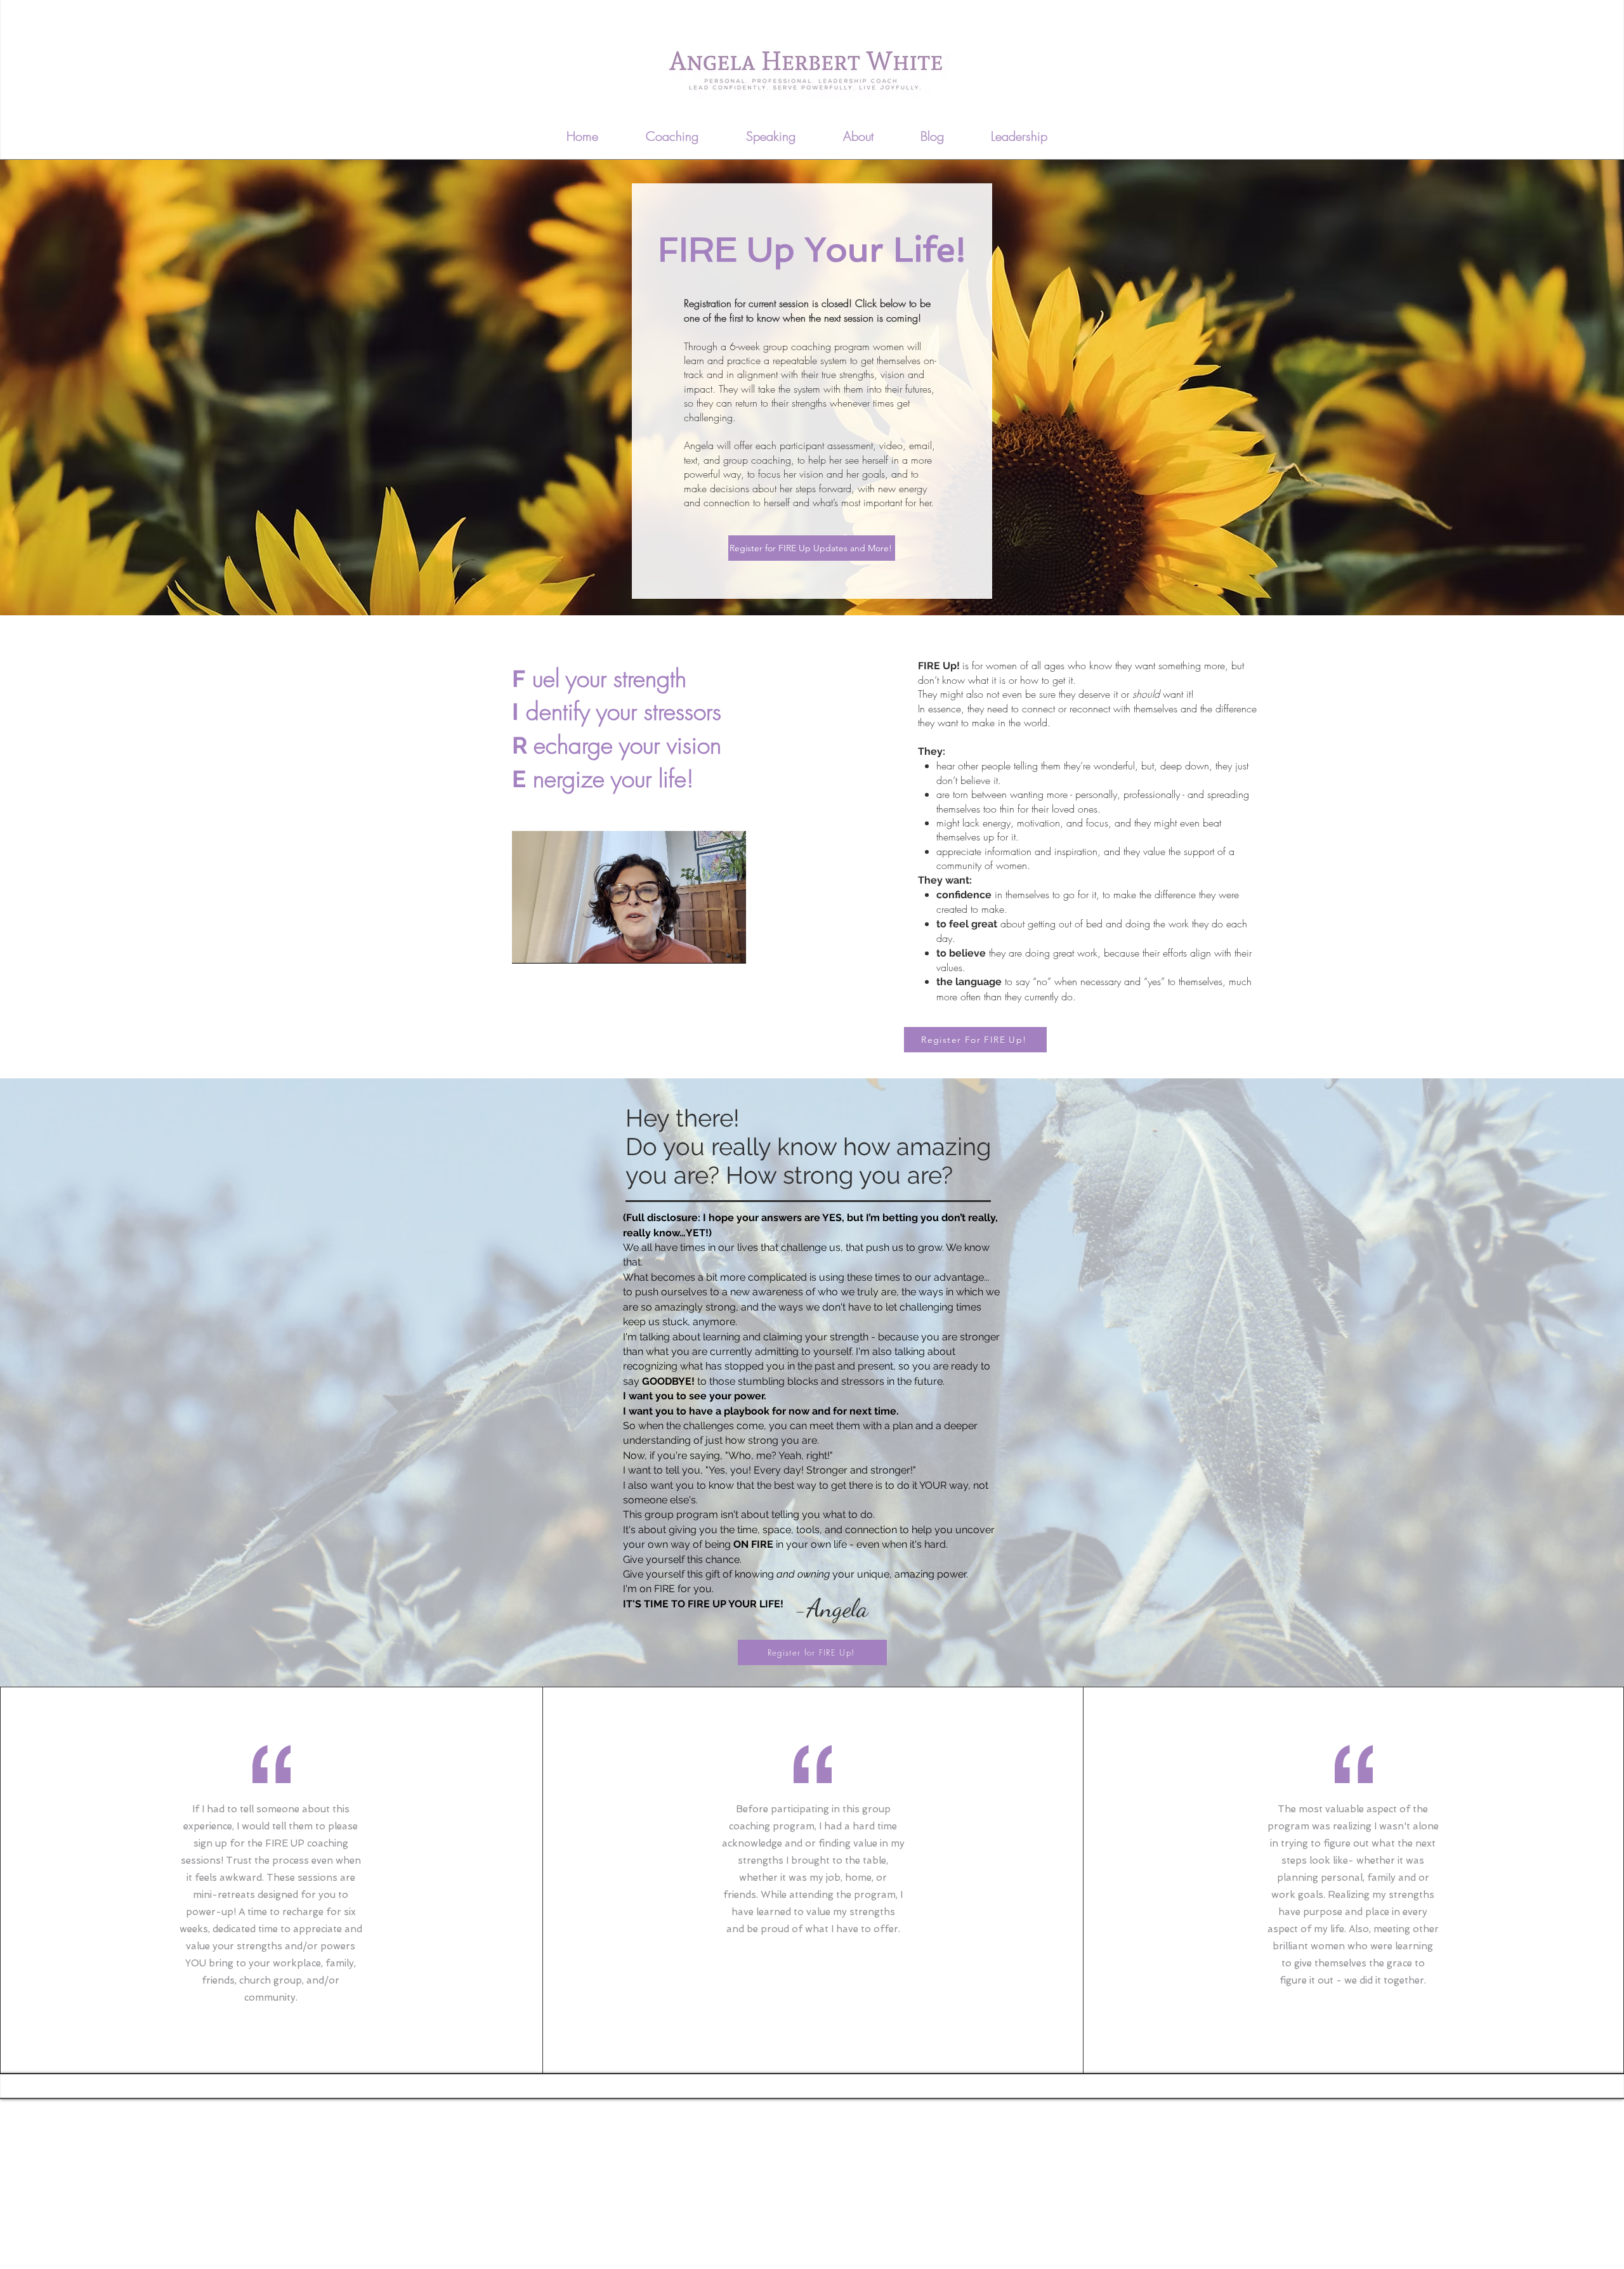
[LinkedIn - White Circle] (1085, 131)
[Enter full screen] (729, 946)
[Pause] (528, 946)
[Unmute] (550, 946)
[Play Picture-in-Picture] (707, 946)
